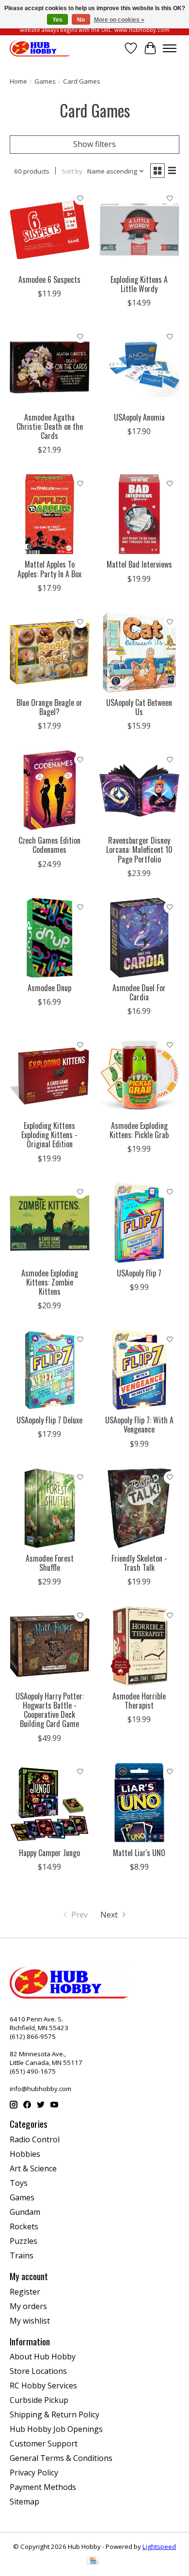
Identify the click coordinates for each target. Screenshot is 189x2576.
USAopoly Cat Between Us (139, 707)
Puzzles (24, 2241)
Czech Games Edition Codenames (49, 845)
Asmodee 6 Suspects (49, 279)
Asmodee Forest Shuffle (50, 1563)
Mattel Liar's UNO (139, 1853)
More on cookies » (119, 20)
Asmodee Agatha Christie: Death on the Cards (50, 426)
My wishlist (30, 2321)
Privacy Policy (34, 2473)
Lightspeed (159, 2547)
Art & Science (33, 2168)
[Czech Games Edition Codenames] (50, 790)
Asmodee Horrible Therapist (139, 1701)
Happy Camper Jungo (49, 1853)
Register (25, 2292)
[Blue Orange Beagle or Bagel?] (50, 652)
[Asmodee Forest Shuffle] (50, 1508)
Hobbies (25, 2154)
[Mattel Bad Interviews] (139, 514)
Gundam (25, 2212)
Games (45, 81)
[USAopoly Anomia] (139, 367)
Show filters (94, 144)
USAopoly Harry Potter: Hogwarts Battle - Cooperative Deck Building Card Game (50, 1710)
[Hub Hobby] (40, 48)
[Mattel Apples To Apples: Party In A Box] (50, 514)
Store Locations (38, 2371)
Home (18, 81)
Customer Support (44, 2444)
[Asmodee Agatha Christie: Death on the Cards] (50, 367)
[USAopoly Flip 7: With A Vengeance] (139, 1370)
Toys (19, 2183)
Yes (57, 20)
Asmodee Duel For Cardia (139, 992)
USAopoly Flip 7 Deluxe (49, 1420)
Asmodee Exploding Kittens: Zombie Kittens (50, 1282)
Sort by (72, 171)
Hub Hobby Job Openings (56, 2429)
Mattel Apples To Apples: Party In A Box (49, 569)
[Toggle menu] (170, 48)
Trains (22, 2255)
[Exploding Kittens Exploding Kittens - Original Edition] (50, 1076)
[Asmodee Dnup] (50, 938)
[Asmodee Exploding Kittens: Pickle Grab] (139, 1076)
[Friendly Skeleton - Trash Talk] (139, 1508)
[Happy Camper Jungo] (50, 1803)
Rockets (24, 2226)
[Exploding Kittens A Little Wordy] (139, 229)
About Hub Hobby (43, 2356)
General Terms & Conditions (61, 2458)
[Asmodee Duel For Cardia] (139, 938)
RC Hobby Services (43, 2386)
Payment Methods (43, 2487)
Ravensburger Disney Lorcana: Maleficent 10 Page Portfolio (139, 849)
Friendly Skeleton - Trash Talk (139, 1563)
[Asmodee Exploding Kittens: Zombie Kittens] (50, 1223)
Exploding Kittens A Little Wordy (139, 284)
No (81, 20)
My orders (28, 2306)
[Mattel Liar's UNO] (139, 1803)
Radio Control (35, 2139)
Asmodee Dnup (49, 988)
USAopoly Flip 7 (139, 1273)
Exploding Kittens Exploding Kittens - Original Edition (49, 1135)
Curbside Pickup (39, 2400)
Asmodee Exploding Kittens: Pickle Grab (139, 1130)
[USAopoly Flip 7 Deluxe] (50, 1370)
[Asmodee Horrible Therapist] (139, 1646)
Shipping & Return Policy (55, 2415)
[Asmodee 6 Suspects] (50, 229)
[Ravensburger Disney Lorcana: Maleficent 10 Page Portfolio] (139, 790)
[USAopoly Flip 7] (139, 1223)
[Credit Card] (93, 2561)
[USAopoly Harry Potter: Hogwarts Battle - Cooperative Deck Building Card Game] (50, 1646)
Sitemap (24, 2502)
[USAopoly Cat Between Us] (139, 652)
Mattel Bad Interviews (139, 564)
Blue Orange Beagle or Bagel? (49, 707)
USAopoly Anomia (139, 417)
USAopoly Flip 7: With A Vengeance (139, 1425)
